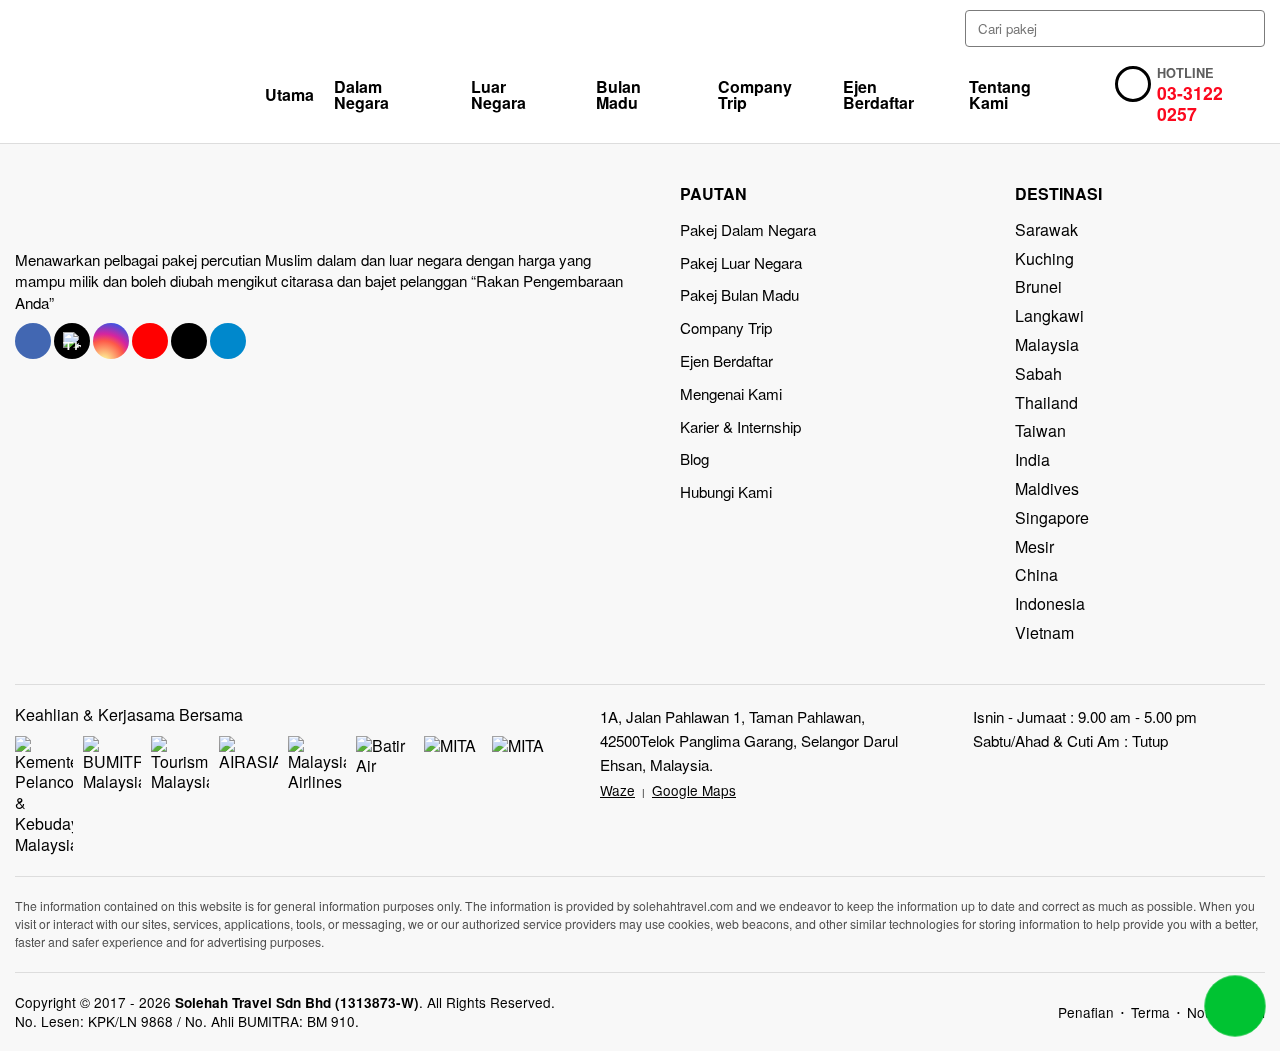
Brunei (1038, 286)
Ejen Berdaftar (878, 94)
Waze (617, 790)
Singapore (1052, 517)
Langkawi (1049, 315)
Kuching (1044, 258)
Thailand (1046, 402)
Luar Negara (498, 94)
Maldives (1047, 488)
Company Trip (755, 94)
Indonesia (1050, 603)
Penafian (1086, 1012)
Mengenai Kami (731, 393)
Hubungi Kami (726, 491)
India (1032, 459)
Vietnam (1044, 632)
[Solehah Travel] (140, 95)
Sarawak (1046, 229)
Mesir (1034, 546)
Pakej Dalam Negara (748, 229)
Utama (289, 94)
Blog (694, 458)
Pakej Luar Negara (741, 262)
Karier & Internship (740, 426)
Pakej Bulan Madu (739, 294)
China (1036, 574)
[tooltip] (33, 341)
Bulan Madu (618, 94)
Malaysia (1047, 344)
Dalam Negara (361, 94)
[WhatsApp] (1235, 1006)
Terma (1150, 1012)
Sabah (1038, 373)
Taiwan (1040, 430)
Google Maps (694, 790)
